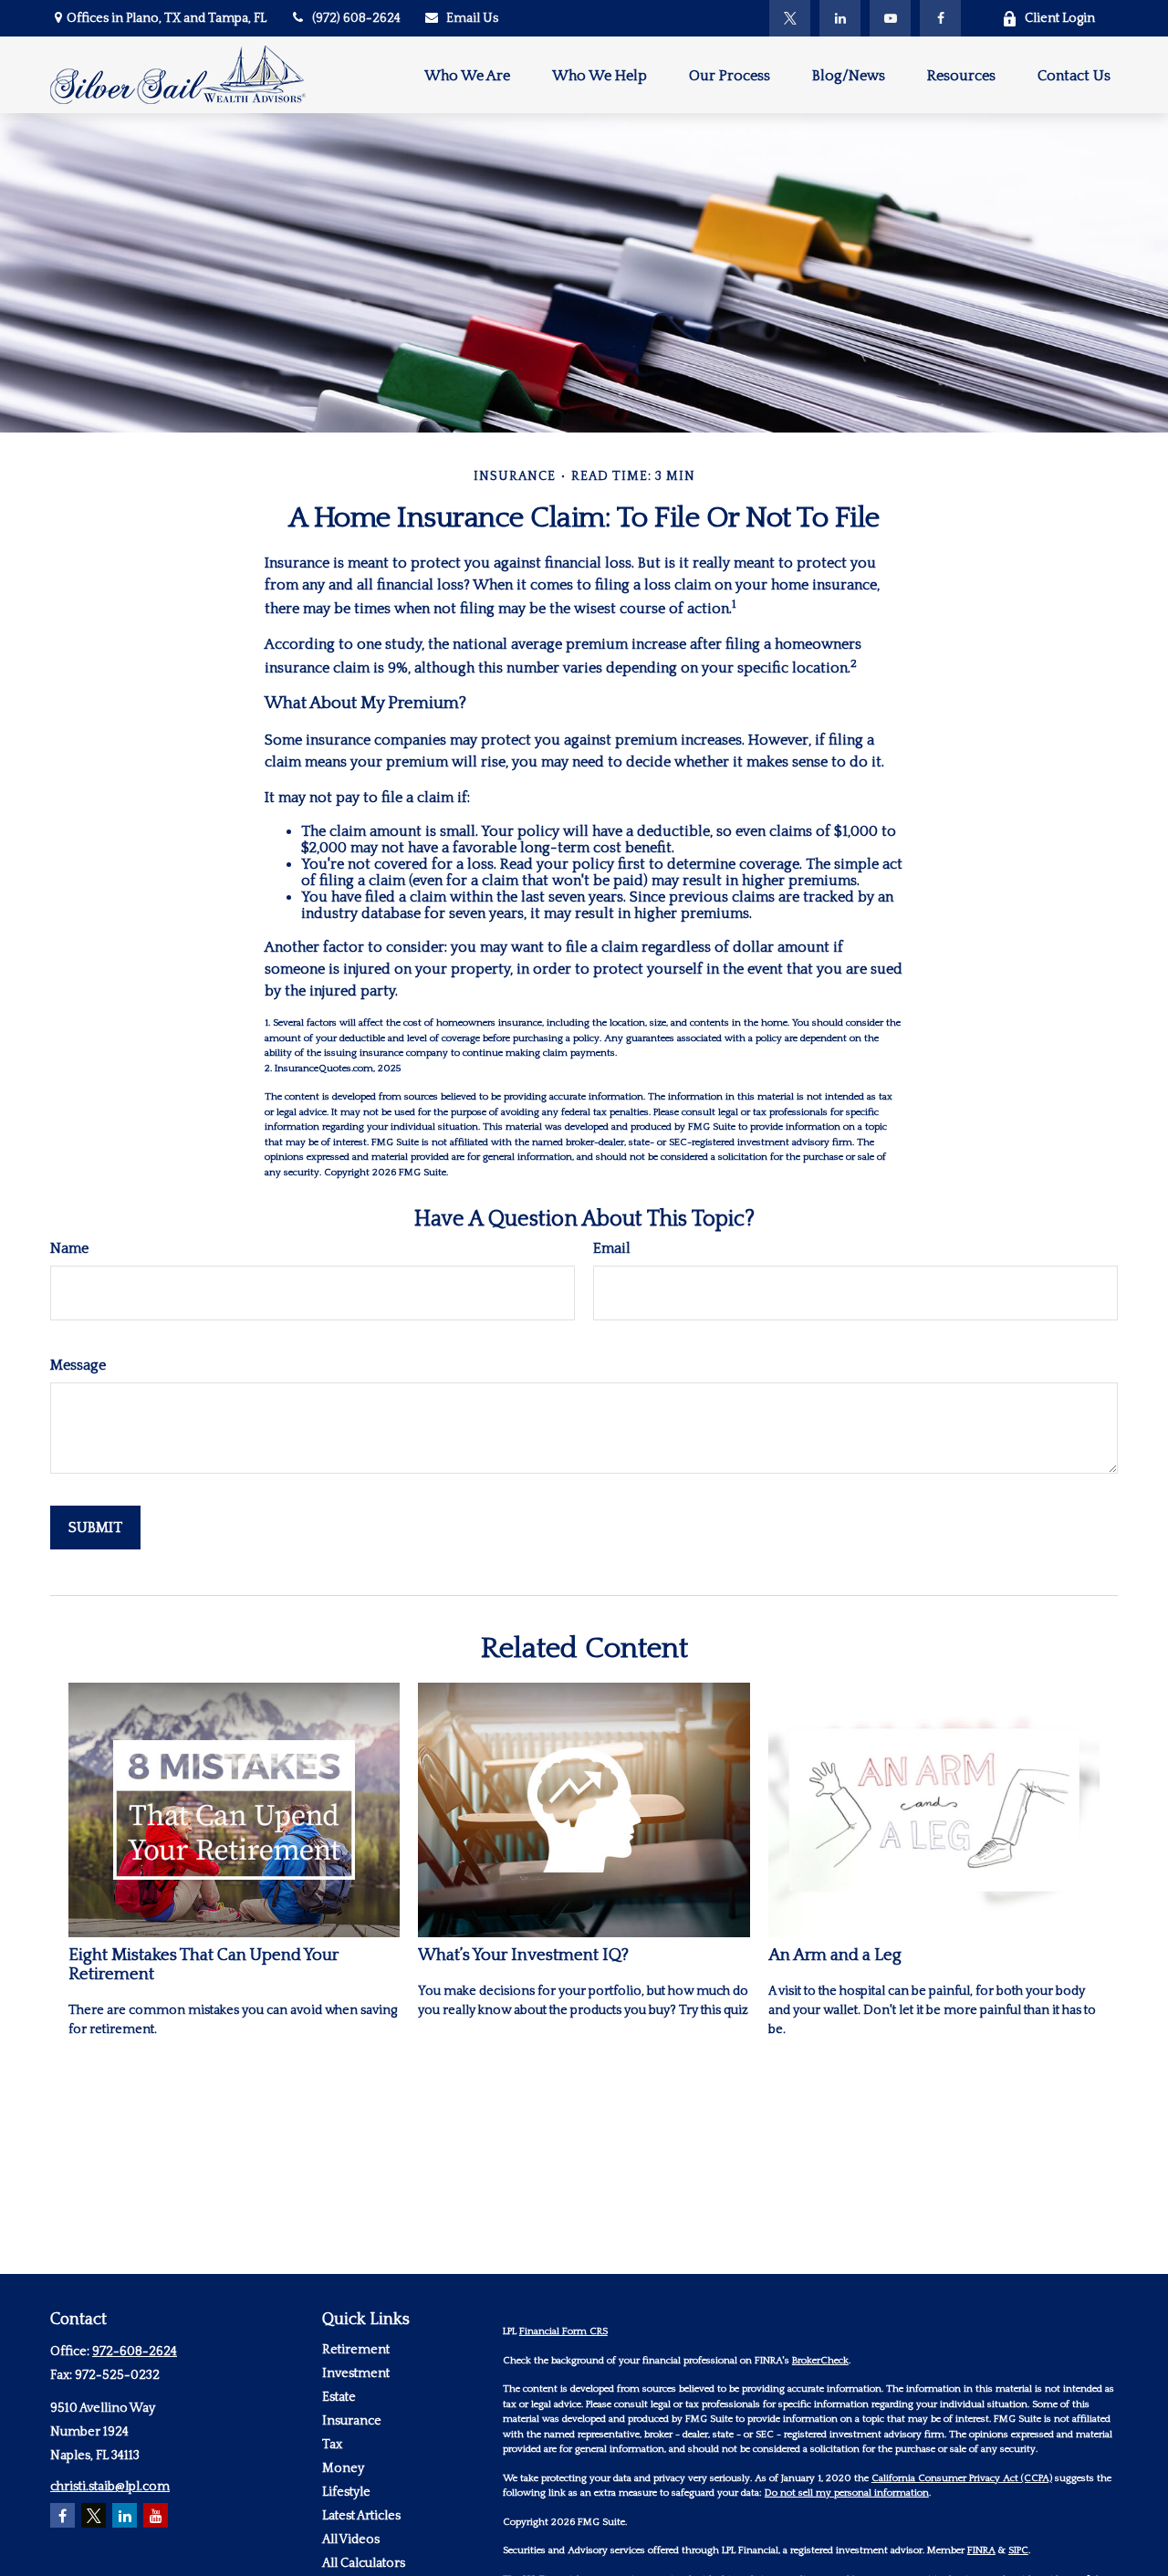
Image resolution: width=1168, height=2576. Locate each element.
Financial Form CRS (563, 2331)
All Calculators (364, 2563)
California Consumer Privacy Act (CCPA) (962, 2478)
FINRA (981, 2550)
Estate (339, 2397)
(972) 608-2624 (356, 18)
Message (78, 1365)
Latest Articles (361, 2516)
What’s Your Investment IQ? (523, 1955)
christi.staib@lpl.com (110, 2487)
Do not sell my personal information (847, 2493)
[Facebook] (940, 18)
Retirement (356, 2350)
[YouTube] (890, 18)
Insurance (352, 2421)
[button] (467, 74)
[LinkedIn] (840, 18)
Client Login (1060, 18)
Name (69, 1248)
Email (612, 1248)
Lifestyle (346, 2492)
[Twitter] (790, 18)
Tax (332, 2445)
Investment (356, 2373)
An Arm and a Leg (835, 1955)
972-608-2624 (135, 2352)
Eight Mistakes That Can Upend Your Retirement (203, 1965)
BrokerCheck (820, 2361)
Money (343, 2468)
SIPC (1018, 2550)
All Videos (351, 2539)
